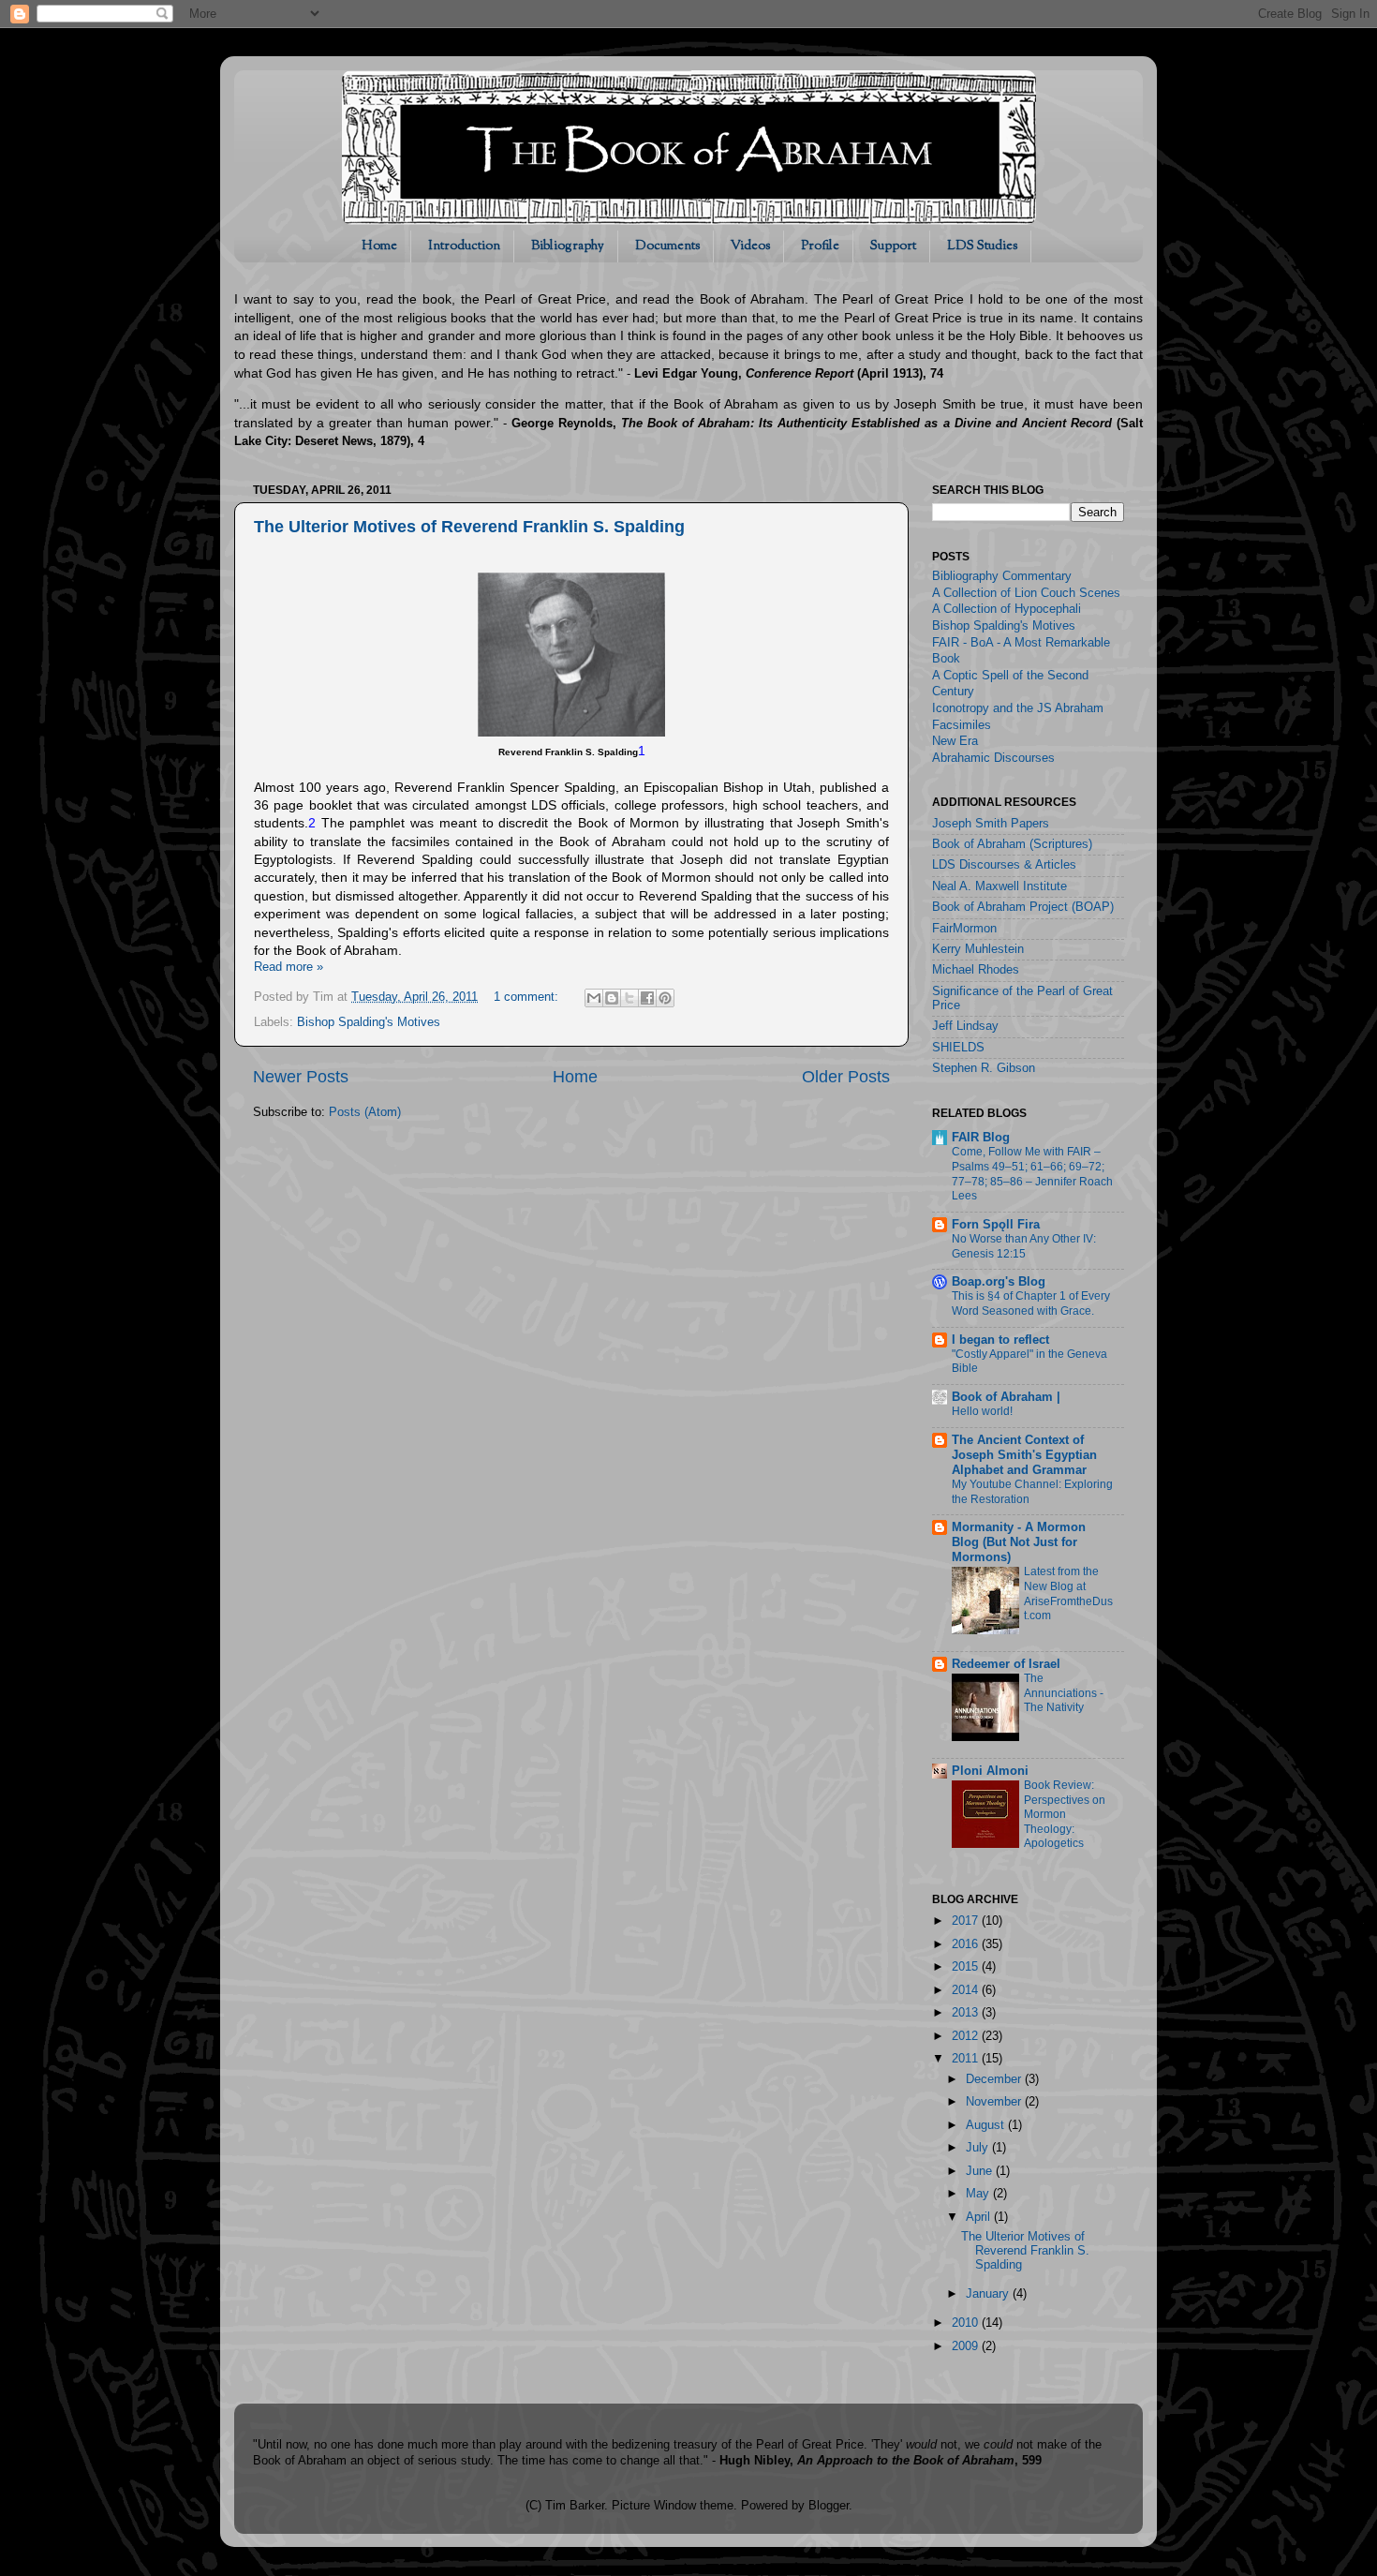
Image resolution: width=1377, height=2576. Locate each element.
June (981, 2171)
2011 (967, 2059)
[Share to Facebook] (647, 998)
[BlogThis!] (612, 998)
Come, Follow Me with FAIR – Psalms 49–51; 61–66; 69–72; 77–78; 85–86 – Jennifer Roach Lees (1032, 1174)
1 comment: (528, 997)
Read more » (289, 967)
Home (379, 246)
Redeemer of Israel (1006, 1664)
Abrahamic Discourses (993, 758)
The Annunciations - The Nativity (1064, 1693)
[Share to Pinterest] (665, 998)
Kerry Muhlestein (978, 949)
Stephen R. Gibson (984, 1068)
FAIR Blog (981, 1138)
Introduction (464, 246)
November (995, 2102)
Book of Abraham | (1006, 1397)
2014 (967, 1990)
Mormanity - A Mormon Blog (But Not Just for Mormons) (1019, 1542)
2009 (967, 2346)
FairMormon (964, 929)
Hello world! (982, 1411)
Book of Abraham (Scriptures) (1012, 844)
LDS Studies (982, 246)
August (987, 2125)
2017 (967, 1921)
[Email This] (594, 998)
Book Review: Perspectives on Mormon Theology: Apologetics (1065, 1814)
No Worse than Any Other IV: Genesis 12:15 (1024, 1246)
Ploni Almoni (990, 1771)
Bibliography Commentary (1002, 576)
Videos (750, 246)
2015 (967, 1967)
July (979, 2148)
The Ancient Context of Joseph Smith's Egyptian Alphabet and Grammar (1024, 1455)
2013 (967, 2013)
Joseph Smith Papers (991, 824)
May (979, 2194)
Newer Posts (301, 1077)
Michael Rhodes (976, 970)
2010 (967, 2323)
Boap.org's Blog (999, 1282)
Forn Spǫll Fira (996, 1225)
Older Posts (846, 1077)
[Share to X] (629, 998)
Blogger (829, 2506)
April (980, 2217)
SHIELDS (958, 1048)
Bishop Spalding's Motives (369, 1022)
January (989, 2294)
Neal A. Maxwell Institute (999, 886)
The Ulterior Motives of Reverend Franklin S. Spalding (469, 527)
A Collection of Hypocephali (1007, 609)
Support (893, 246)
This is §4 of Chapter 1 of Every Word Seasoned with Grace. (1031, 1303)
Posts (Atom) (365, 1112)
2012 (967, 2036)
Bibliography (568, 246)
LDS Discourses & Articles (1004, 865)
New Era (955, 741)
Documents (667, 246)
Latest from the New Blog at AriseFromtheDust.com (1068, 1593)
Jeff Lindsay (965, 1026)
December (995, 2079)
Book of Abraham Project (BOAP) (1023, 907)
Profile (820, 246)
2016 (967, 1944)
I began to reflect (1000, 1340)
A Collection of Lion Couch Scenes (1026, 593)
